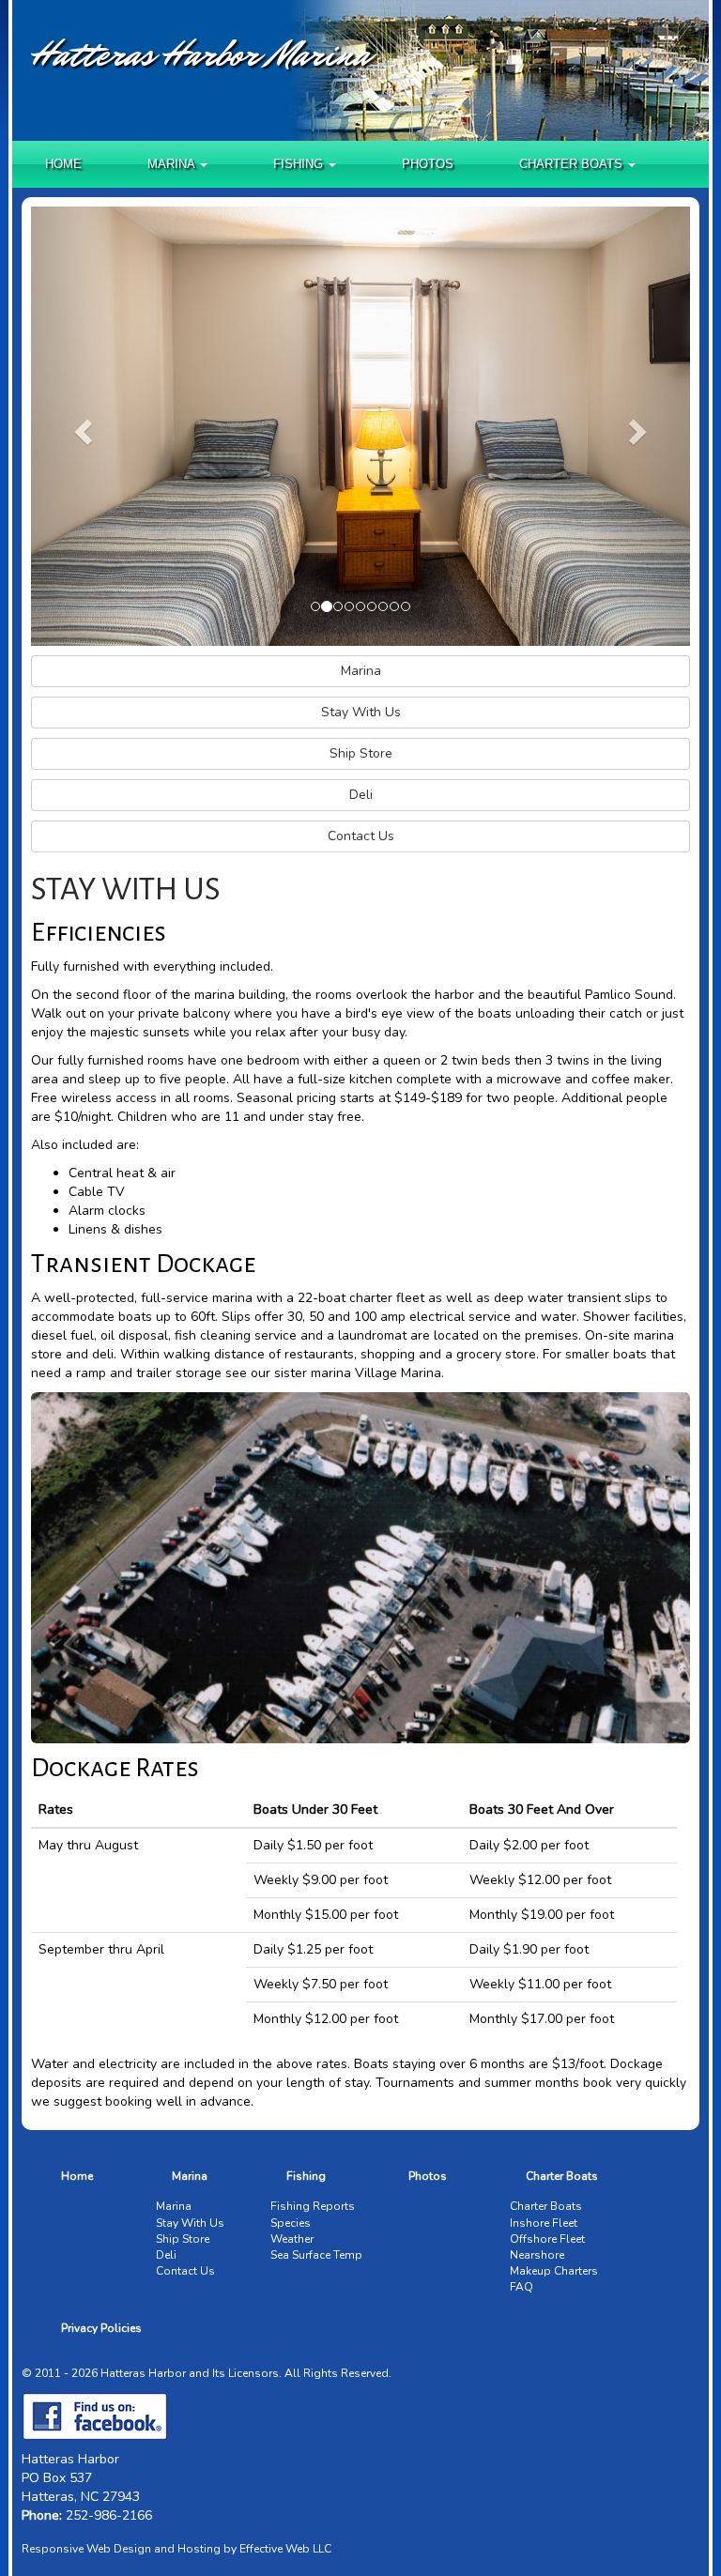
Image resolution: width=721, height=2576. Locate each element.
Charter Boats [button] (573, 164)
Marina (190, 2176)
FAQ (522, 2287)
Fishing (306, 2176)
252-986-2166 (109, 2515)
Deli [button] (361, 795)
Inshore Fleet (544, 2223)
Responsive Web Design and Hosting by (129, 2549)
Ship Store (183, 2239)
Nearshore (537, 2255)
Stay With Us (190, 2223)
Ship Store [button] (361, 753)
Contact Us (185, 2271)
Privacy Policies (101, 2328)
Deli (166, 2255)
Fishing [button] (300, 164)
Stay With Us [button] (361, 712)
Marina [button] (173, 164)
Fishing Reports (313, 2206)
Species (291, 2223)
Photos (428, 164)
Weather (292, 2239)
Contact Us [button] (361, 836)
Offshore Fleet (547, 2239)
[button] (80, 426)
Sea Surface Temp (316, 2255)
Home (63, 164)
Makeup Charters (554, 2271)
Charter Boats (562, 2176)
